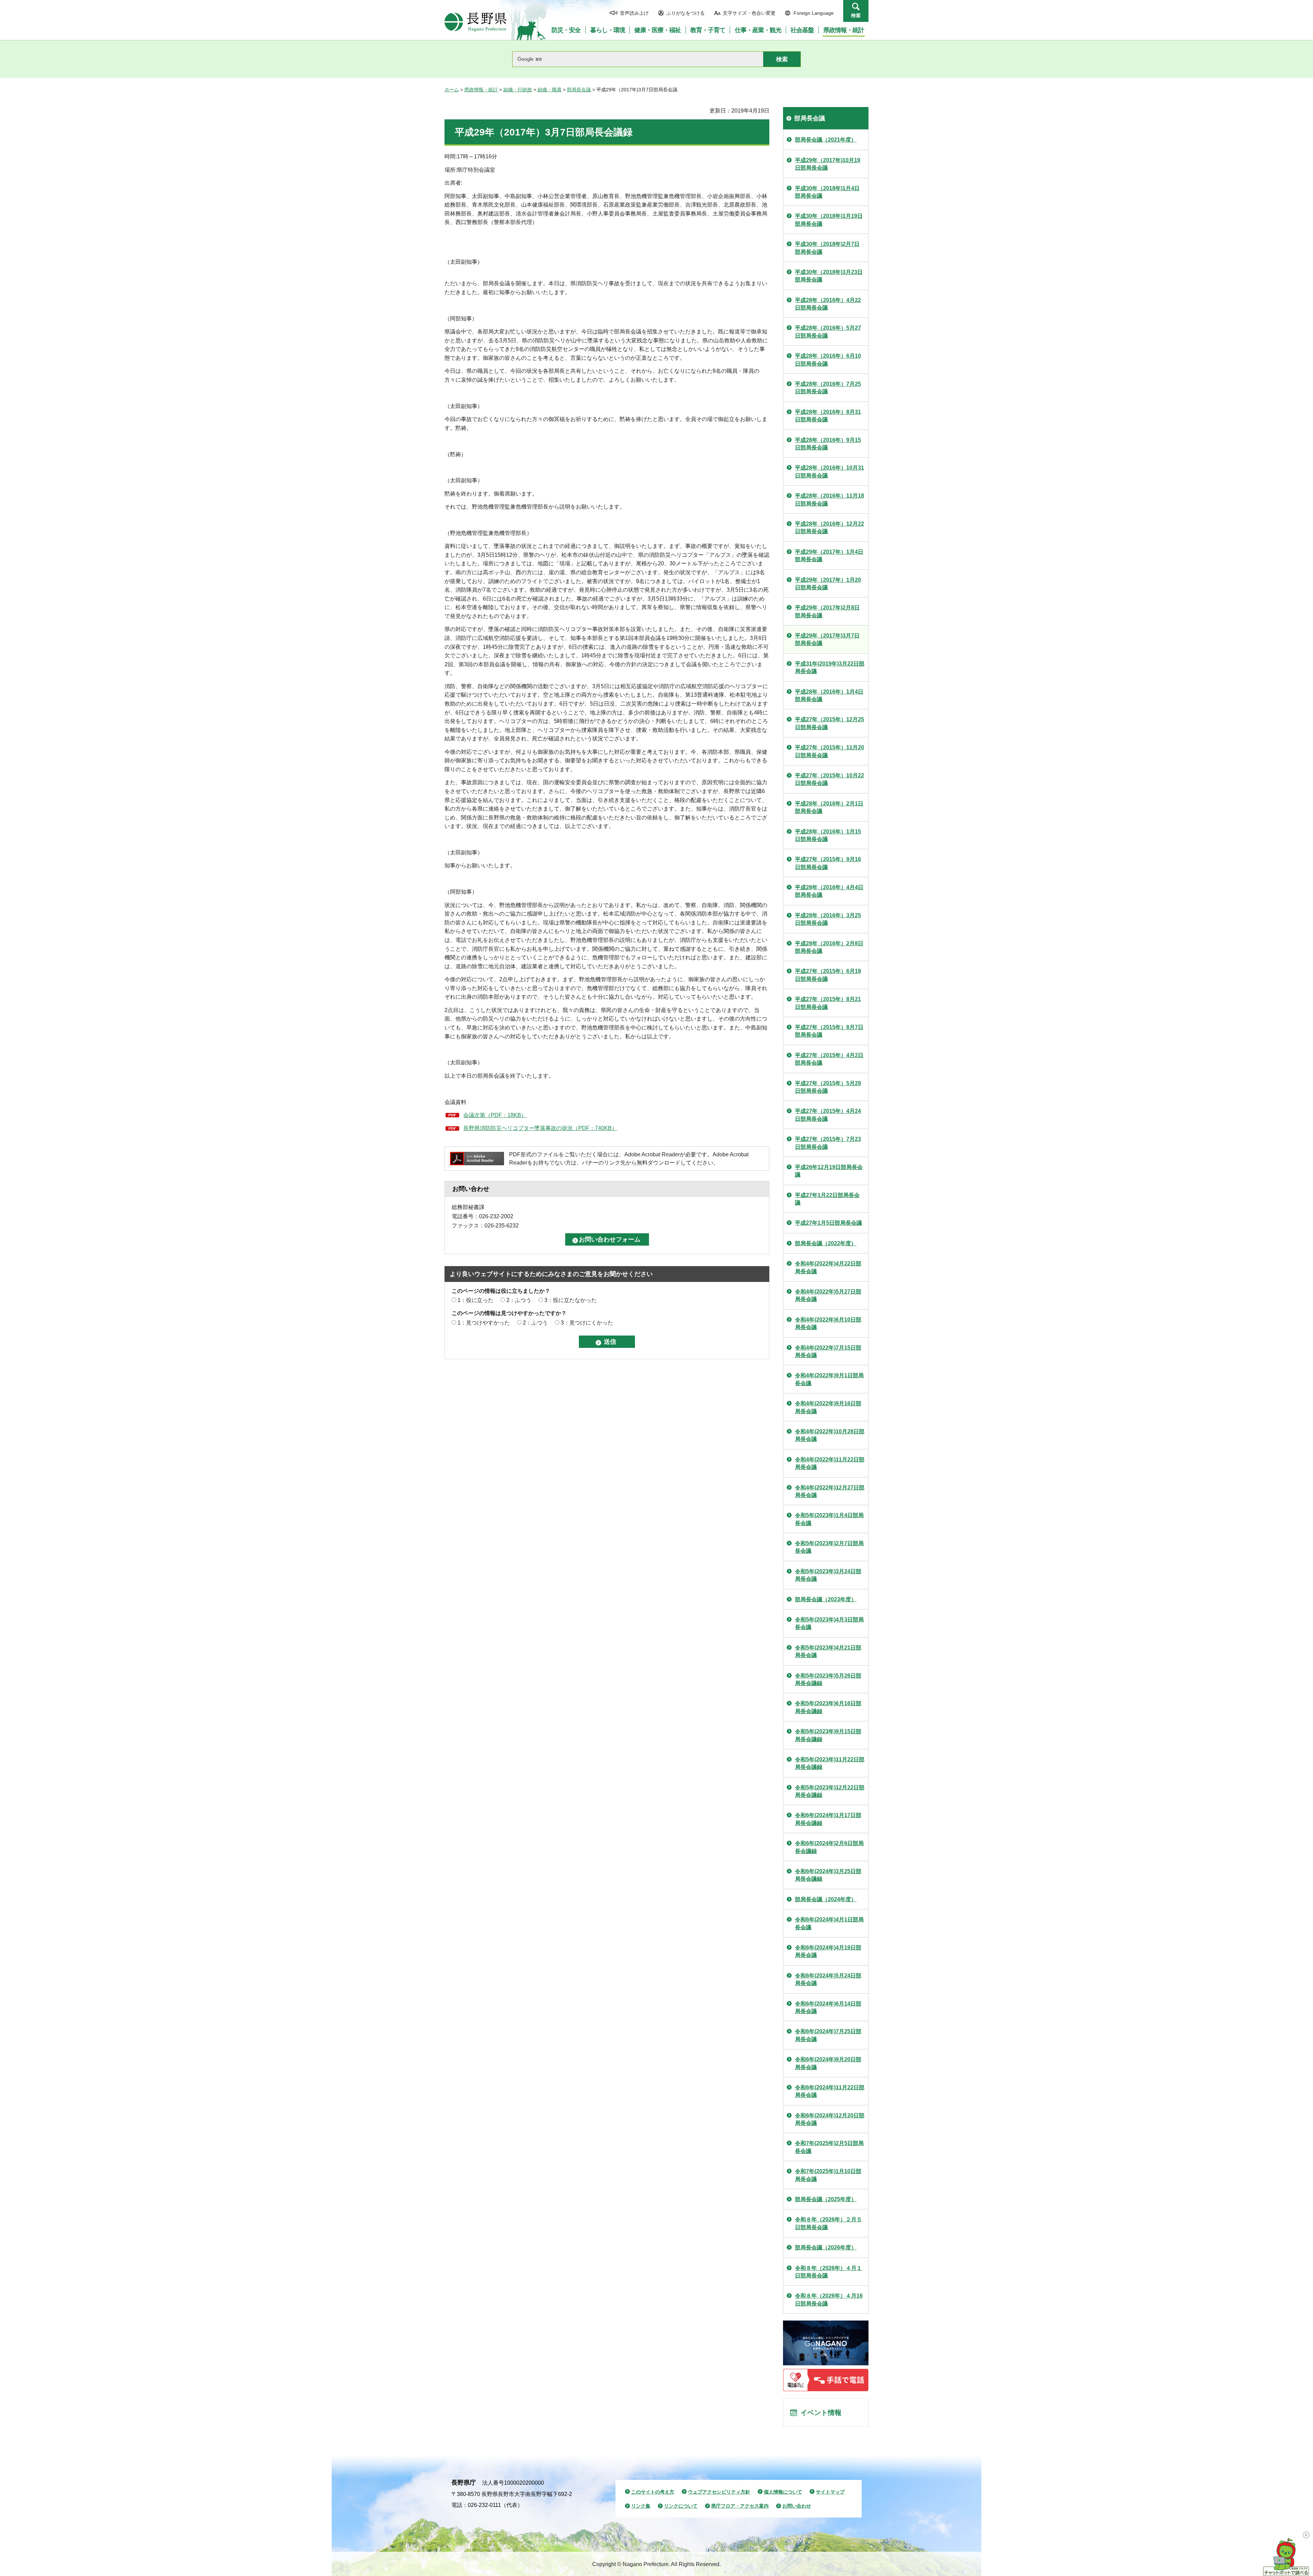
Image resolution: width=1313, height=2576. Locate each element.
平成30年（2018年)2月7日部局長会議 (827, 248)
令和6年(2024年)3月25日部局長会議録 (828, 1875)
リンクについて (681, 2506)
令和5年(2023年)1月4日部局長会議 (829, 1519)
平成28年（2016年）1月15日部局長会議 (828, 835)
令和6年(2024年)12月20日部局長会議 (830, 2119)
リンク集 (641, 2506)
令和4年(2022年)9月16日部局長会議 (828, 1407)
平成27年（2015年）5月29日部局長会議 (828, 1087)
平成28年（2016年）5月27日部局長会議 (828, 332)
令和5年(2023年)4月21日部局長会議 (828, 1651)
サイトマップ (830, 2492)
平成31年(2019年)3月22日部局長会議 (830, 667)
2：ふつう (519, 1300)
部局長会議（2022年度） (826, 1243)
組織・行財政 (518, 90)
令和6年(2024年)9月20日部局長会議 (828, 2063)
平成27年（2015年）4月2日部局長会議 (829, 1059)
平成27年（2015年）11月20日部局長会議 (830, 751)
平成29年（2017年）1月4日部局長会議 (829, 556)
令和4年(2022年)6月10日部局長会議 (828, 1323)
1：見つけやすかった (484, 1323)
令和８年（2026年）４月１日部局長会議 (828, 2272)
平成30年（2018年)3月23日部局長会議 (829, 276)
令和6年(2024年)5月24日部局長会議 (828, 1979)
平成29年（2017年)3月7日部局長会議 (827, 639)
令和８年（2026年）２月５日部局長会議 (828, 2223)
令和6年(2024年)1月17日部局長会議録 (828, 1819)
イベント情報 (821, 2413)
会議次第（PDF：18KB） (495, 1115)
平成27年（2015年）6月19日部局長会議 (828, 975)
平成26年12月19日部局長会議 (829, 1171)
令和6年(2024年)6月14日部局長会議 (828, 2007)
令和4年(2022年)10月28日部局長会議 (830, 1435)
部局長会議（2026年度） (826, 2248)
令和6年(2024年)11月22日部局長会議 (830, 2091)
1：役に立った (475, 1300)
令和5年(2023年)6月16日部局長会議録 (828, 1707)
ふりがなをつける (686, 13)
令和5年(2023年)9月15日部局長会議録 (828, 1735)
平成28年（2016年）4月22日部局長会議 (828, 304)
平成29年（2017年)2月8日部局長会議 (827, 611)
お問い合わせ (797, 2506)
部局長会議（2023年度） (826, 1599)
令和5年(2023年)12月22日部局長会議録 (830, 1791)
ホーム (452, 90)
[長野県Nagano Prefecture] (476, 22)
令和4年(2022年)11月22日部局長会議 (830, 1463)
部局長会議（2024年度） (826, 1899)
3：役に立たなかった (571, 1300)
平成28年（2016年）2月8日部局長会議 (829, 947)
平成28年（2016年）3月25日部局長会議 (828, 919)
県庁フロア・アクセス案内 (740, 2506)
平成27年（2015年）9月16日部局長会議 (828, 863)
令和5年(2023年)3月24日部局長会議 (828, 1575)
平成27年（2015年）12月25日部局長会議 (830, 723)
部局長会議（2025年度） (826, 2199)
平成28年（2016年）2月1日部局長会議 (829, 807)
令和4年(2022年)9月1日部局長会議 (829, 1379)
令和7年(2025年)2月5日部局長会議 (829, 2147)
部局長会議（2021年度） (826, 140)
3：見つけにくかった (587, 1323)
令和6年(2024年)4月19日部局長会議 (828, 1951)
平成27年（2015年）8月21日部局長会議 (828, 1003)
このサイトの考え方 (653, 2492)
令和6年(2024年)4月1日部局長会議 (829, 1923)
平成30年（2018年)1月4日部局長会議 (827, 192)
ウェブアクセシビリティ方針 (719, 2492)
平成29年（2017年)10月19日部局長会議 (828, 164)
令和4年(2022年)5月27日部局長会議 (828, 1295)
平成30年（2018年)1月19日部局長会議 (829, 220)
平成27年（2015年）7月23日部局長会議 (828, 1143)
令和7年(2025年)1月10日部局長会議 (828, 2175)
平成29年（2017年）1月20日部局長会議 (828, 584)
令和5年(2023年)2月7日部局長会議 (829, 1547)
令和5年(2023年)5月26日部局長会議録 (828, 1679)
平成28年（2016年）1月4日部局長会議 (829, 695)
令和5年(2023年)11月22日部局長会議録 (830, 1763)
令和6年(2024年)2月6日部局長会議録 (829, 1847)
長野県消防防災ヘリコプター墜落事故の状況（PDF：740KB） (540, 1128)
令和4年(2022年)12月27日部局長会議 (830, 1491)
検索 (856, 15)
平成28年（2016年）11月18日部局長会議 (830, 500)
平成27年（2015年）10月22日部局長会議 (830, 779)
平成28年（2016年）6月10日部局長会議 (828, 360)
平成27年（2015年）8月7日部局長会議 (829, 1031)
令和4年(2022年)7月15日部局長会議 (828, 1351)
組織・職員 (549, 90)
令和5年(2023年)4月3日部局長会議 (829, 1623)
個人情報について (783, 2492)
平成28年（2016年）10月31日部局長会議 (830, 471)
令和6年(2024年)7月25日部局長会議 (828, 2035)
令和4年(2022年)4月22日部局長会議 (828, 1267)
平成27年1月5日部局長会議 (828, 1223)
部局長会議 (579, 90)
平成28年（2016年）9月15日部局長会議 (828, 444)
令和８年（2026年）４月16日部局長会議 (829, 2299)
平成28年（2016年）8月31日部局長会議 (828, 416)
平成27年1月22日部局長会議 (827, 1199)
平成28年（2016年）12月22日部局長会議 (830, 528)
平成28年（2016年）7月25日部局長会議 (828, 388)
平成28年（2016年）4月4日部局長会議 (829, 891)
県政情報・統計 (481, 90)
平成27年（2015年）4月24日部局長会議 (828, 1115)
